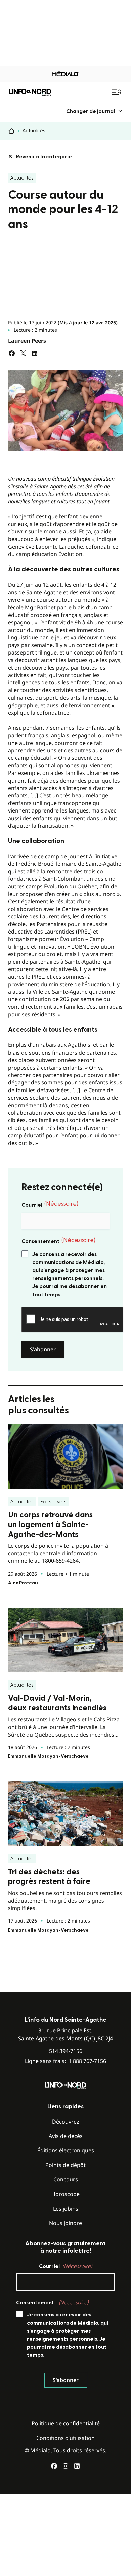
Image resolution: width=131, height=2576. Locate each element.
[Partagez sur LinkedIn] (35, 353)
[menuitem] (95, 111)
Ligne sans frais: (65, 2061)
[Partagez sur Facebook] (12, 353)
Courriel (50, 1204)
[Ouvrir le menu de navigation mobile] (117, 92)
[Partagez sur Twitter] (23, 353)
